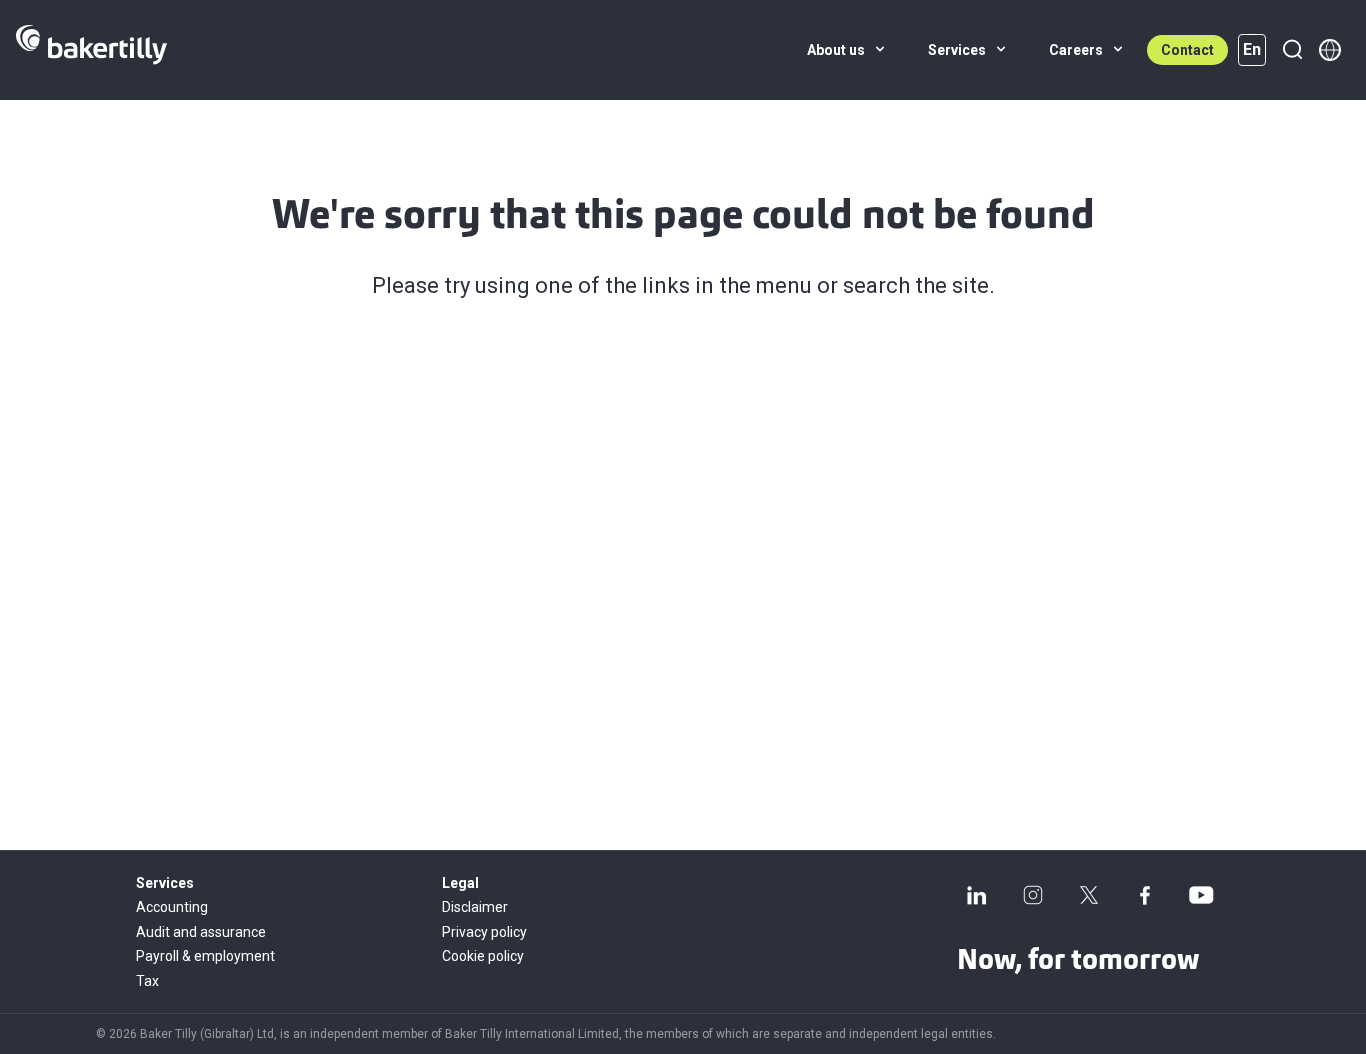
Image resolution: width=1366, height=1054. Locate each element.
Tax (147, 981)
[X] (1089, 895)
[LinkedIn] (977, 895)
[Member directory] (1330, 50)
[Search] (1292, 50)
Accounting (172, 907)
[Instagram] (1033, 895)
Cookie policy (483, 956)
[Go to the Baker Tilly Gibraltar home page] (91, 50)
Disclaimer (475, 907)
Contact (1187, 50)
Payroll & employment (205, 956)
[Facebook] (1145, 895)
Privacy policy (484, 932)
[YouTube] (1201, 895)
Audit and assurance (201, 932)
